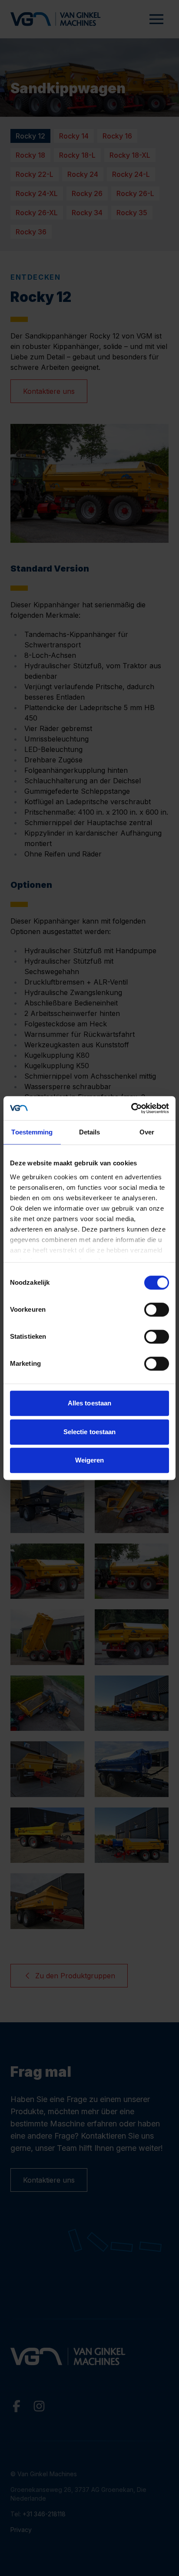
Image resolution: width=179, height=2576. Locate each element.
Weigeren (90, 1460)
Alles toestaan (89, 1403)
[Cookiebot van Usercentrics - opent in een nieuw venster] (131, 1108)
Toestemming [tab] (32, 1132)
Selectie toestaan (90, 1432)
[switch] (157, 1310)
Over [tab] (147, 1132)
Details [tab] (90, 1132)
